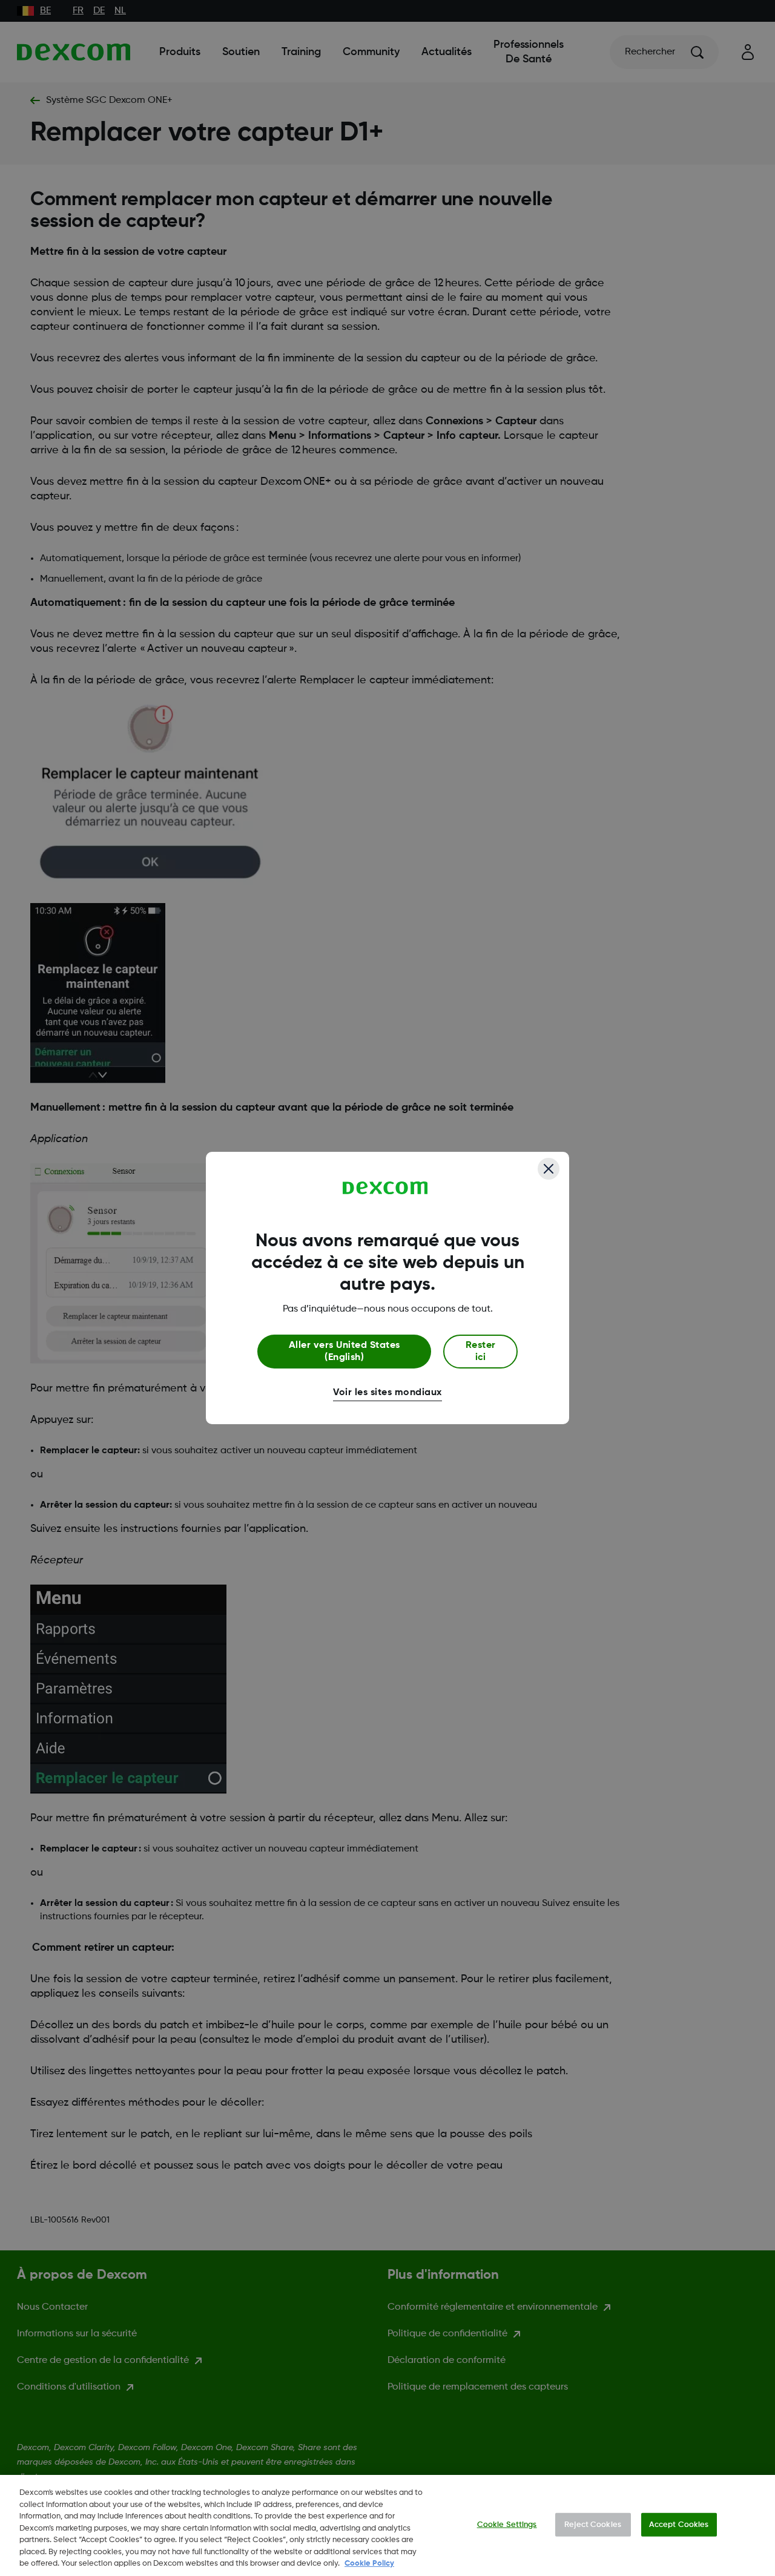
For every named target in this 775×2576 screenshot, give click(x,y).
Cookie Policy (369, 2564)
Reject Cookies (593, 2524)
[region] (387, 2525)
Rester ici (481, 1352)
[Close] (549, 1169)
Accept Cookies (679, 2524)
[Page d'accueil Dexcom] (385, 1188)
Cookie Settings (507, 2524)
